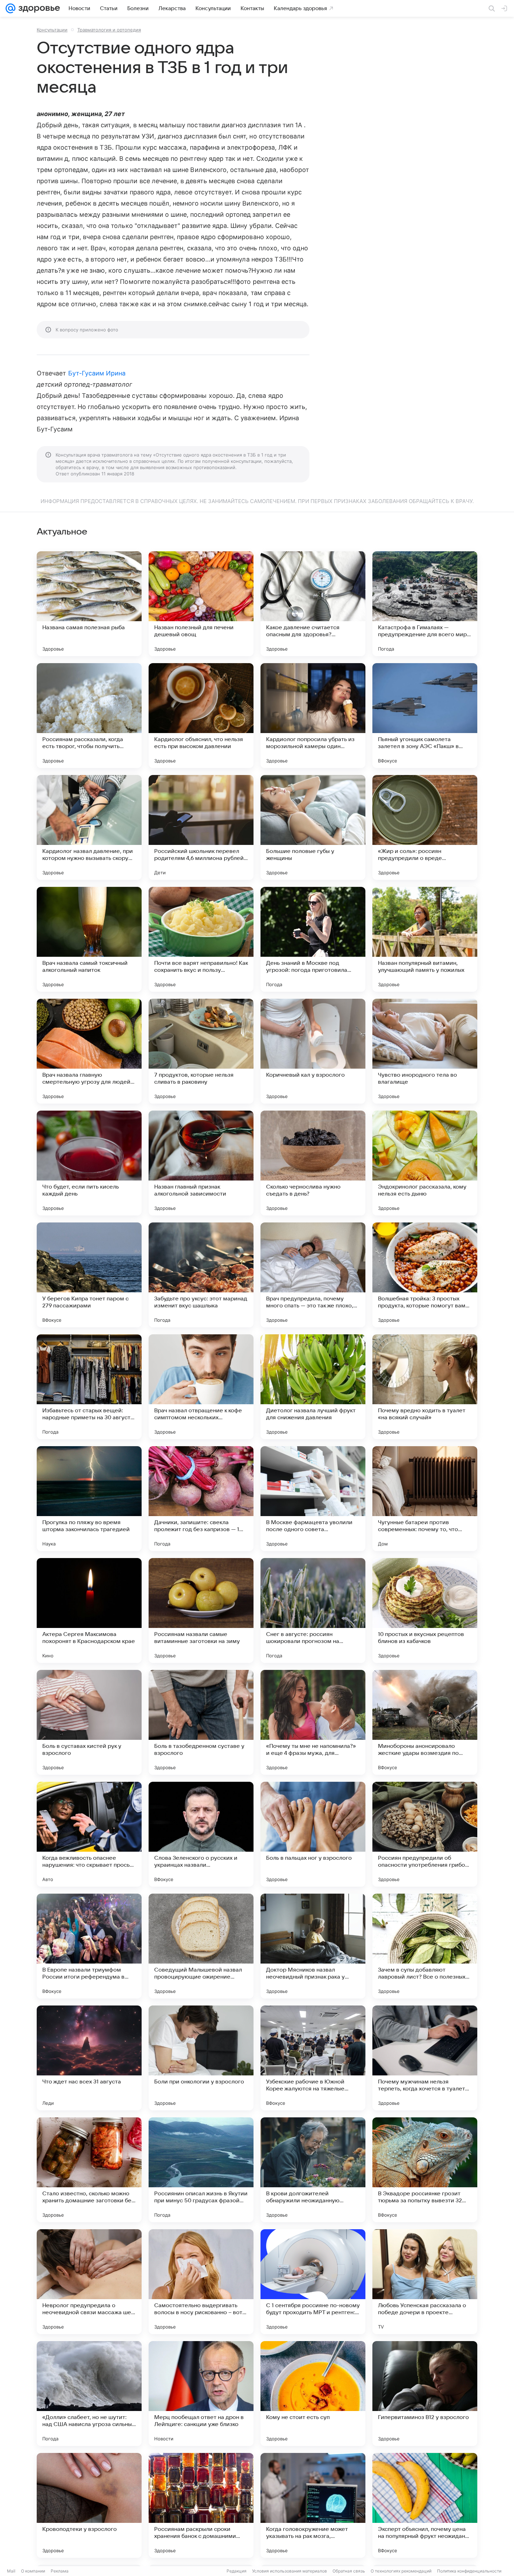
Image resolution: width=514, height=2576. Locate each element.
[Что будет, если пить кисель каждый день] (89, 1163)
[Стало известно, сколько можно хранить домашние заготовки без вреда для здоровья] (89, 2170)
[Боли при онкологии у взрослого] (201, 2058)
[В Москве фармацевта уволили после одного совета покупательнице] (313, 1499)
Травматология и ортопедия (109, 30)
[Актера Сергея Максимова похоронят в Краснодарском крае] (89, 1610)
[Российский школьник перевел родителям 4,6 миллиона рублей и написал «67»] (201, 827)
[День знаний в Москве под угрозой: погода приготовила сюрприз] (313, 939)
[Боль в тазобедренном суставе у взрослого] (201, 1722)
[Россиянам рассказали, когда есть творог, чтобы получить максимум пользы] (89, 716)
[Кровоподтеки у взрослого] (89, 2505)
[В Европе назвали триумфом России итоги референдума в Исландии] (89, 1946)
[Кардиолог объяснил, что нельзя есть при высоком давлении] (201, 716)
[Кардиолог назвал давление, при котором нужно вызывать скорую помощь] (89, 827)
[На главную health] (38, 8)
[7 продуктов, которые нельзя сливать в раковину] (201, 1051)
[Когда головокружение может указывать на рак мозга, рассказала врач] (313, 2505)
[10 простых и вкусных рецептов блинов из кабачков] (425, 1610)
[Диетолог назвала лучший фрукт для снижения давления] (313, 1387)
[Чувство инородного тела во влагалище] (425, 1051)
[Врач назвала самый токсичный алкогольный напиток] (89, 939)
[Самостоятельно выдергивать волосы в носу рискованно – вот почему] (201, 2282)
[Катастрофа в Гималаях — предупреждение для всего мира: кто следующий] (425, 604)
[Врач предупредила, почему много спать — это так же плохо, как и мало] (313, 1275)
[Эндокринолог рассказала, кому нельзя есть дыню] (425, 1163)
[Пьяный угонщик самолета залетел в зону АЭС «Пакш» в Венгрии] (425, 716)
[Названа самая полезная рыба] (89, 604)
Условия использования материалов (290, 2571)
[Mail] (10, 8)
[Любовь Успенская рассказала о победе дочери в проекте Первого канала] (425, 2282)
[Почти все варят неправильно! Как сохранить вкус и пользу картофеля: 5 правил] (201, 939)
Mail (11, 2571)
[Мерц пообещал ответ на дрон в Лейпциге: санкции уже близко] (201, 2394)
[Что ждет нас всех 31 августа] (89, 2058)
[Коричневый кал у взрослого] (313, 1051)
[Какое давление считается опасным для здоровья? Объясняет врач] (313, 604)
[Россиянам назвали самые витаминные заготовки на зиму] (201, 1610)
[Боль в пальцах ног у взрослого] (313, 1834)
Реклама (60, 2571)
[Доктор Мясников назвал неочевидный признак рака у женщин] (313, 1946)
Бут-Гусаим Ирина (97, 373)
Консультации (52, 30)
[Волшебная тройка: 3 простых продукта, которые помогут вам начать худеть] (425, 1275)
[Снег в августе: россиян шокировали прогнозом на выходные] (313, 1610)
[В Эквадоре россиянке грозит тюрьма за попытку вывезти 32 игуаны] (425, 2170)
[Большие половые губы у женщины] (313, 827)
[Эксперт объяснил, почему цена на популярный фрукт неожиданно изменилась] (425, 2505)
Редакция (237, 2571)
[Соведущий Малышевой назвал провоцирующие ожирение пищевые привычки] (201, 1946)
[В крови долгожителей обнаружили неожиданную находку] (313, 2170)
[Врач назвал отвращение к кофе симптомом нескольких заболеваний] (201, 1387)
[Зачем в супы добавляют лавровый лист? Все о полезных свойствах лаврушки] (425, 1946)
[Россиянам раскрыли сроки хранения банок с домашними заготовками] (201, 2505)
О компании (33, 2571)
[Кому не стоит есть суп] (313, 2394)
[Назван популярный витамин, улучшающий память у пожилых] (425, 939)
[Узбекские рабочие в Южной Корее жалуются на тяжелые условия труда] (313, 2058)
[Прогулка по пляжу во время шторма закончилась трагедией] (89, 1499)
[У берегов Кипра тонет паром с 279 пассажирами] (89, 1275)
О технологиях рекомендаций (401, 2571)
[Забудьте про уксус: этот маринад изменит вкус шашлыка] (201, 1275)
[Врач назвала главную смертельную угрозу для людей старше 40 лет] (89, 1051)
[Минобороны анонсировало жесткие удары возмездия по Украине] (425, 1722)
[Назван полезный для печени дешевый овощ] (201, 604)
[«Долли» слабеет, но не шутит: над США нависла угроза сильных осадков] (89, 2394)
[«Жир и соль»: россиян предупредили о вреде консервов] (425, 827)
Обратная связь (349, 2571)
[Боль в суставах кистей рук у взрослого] (89, 1722)
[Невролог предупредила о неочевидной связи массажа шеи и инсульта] (89, 2282)
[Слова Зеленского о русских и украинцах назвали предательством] (201, 1834)
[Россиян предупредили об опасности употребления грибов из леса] (425, 1834)
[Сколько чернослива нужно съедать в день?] (313, 1163)
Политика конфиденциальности (469, 2571)
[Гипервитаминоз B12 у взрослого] (425, 2394)
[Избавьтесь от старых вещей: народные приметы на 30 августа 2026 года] (89, 1387)
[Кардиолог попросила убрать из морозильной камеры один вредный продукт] (313, 716)
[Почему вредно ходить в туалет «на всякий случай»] (425, 1387)
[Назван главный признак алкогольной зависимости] (201, 1163)
